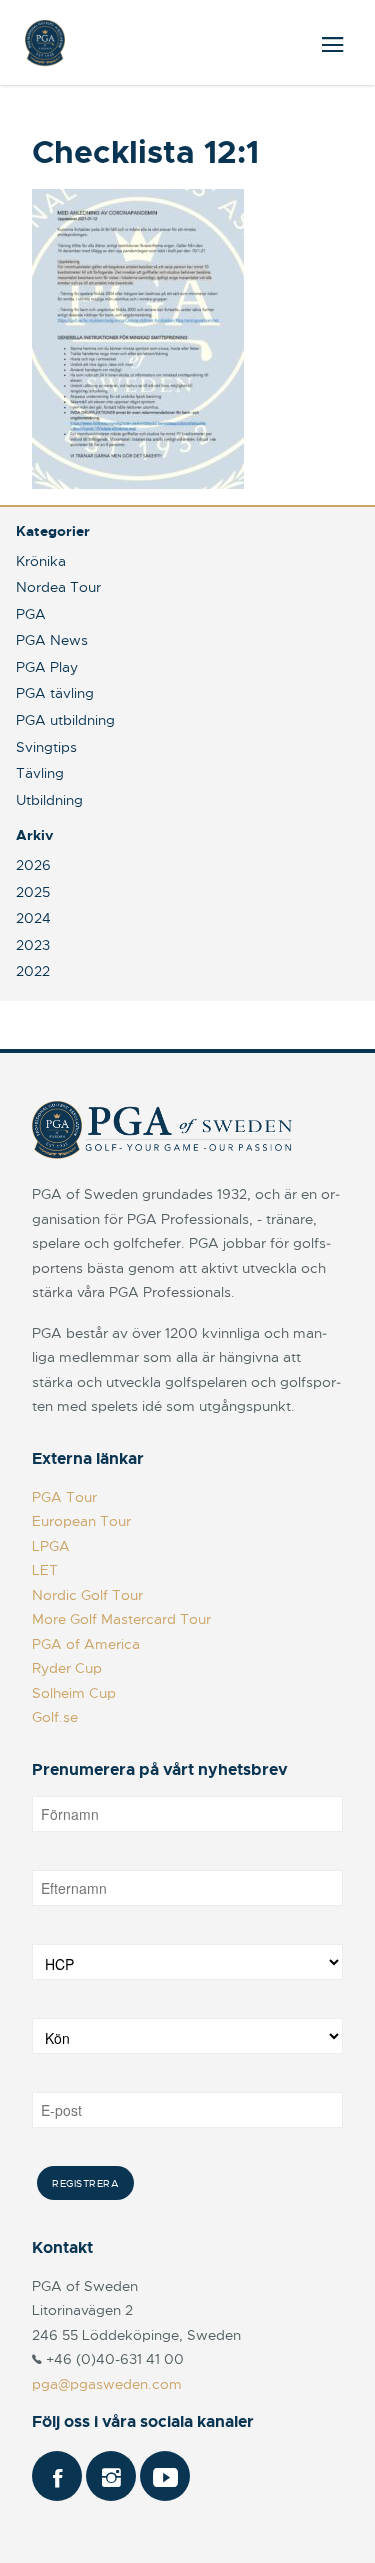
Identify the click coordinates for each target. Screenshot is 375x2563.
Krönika (41, 561)
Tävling (40, 773)
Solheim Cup (74, 1693)
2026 (33, 865)
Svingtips (46, 747)
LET (45, 1570)
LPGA (51, 1546)
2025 (33, 892)
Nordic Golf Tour (87, 1595)
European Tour (81, 1521)
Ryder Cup (67, 1668)
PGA (31, 614)
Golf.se (55, 1717)
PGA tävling (55, 693)
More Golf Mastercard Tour (121, 1619)
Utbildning (49, 800)
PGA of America (86, 1644)
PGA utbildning (65, 720)
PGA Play (47, 667)
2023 (33, 945)
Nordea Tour (58, 587)
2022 (33, 971)
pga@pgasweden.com (107, 2384)
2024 (33, 918)
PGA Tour (64, 1497)
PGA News (52, 640)
